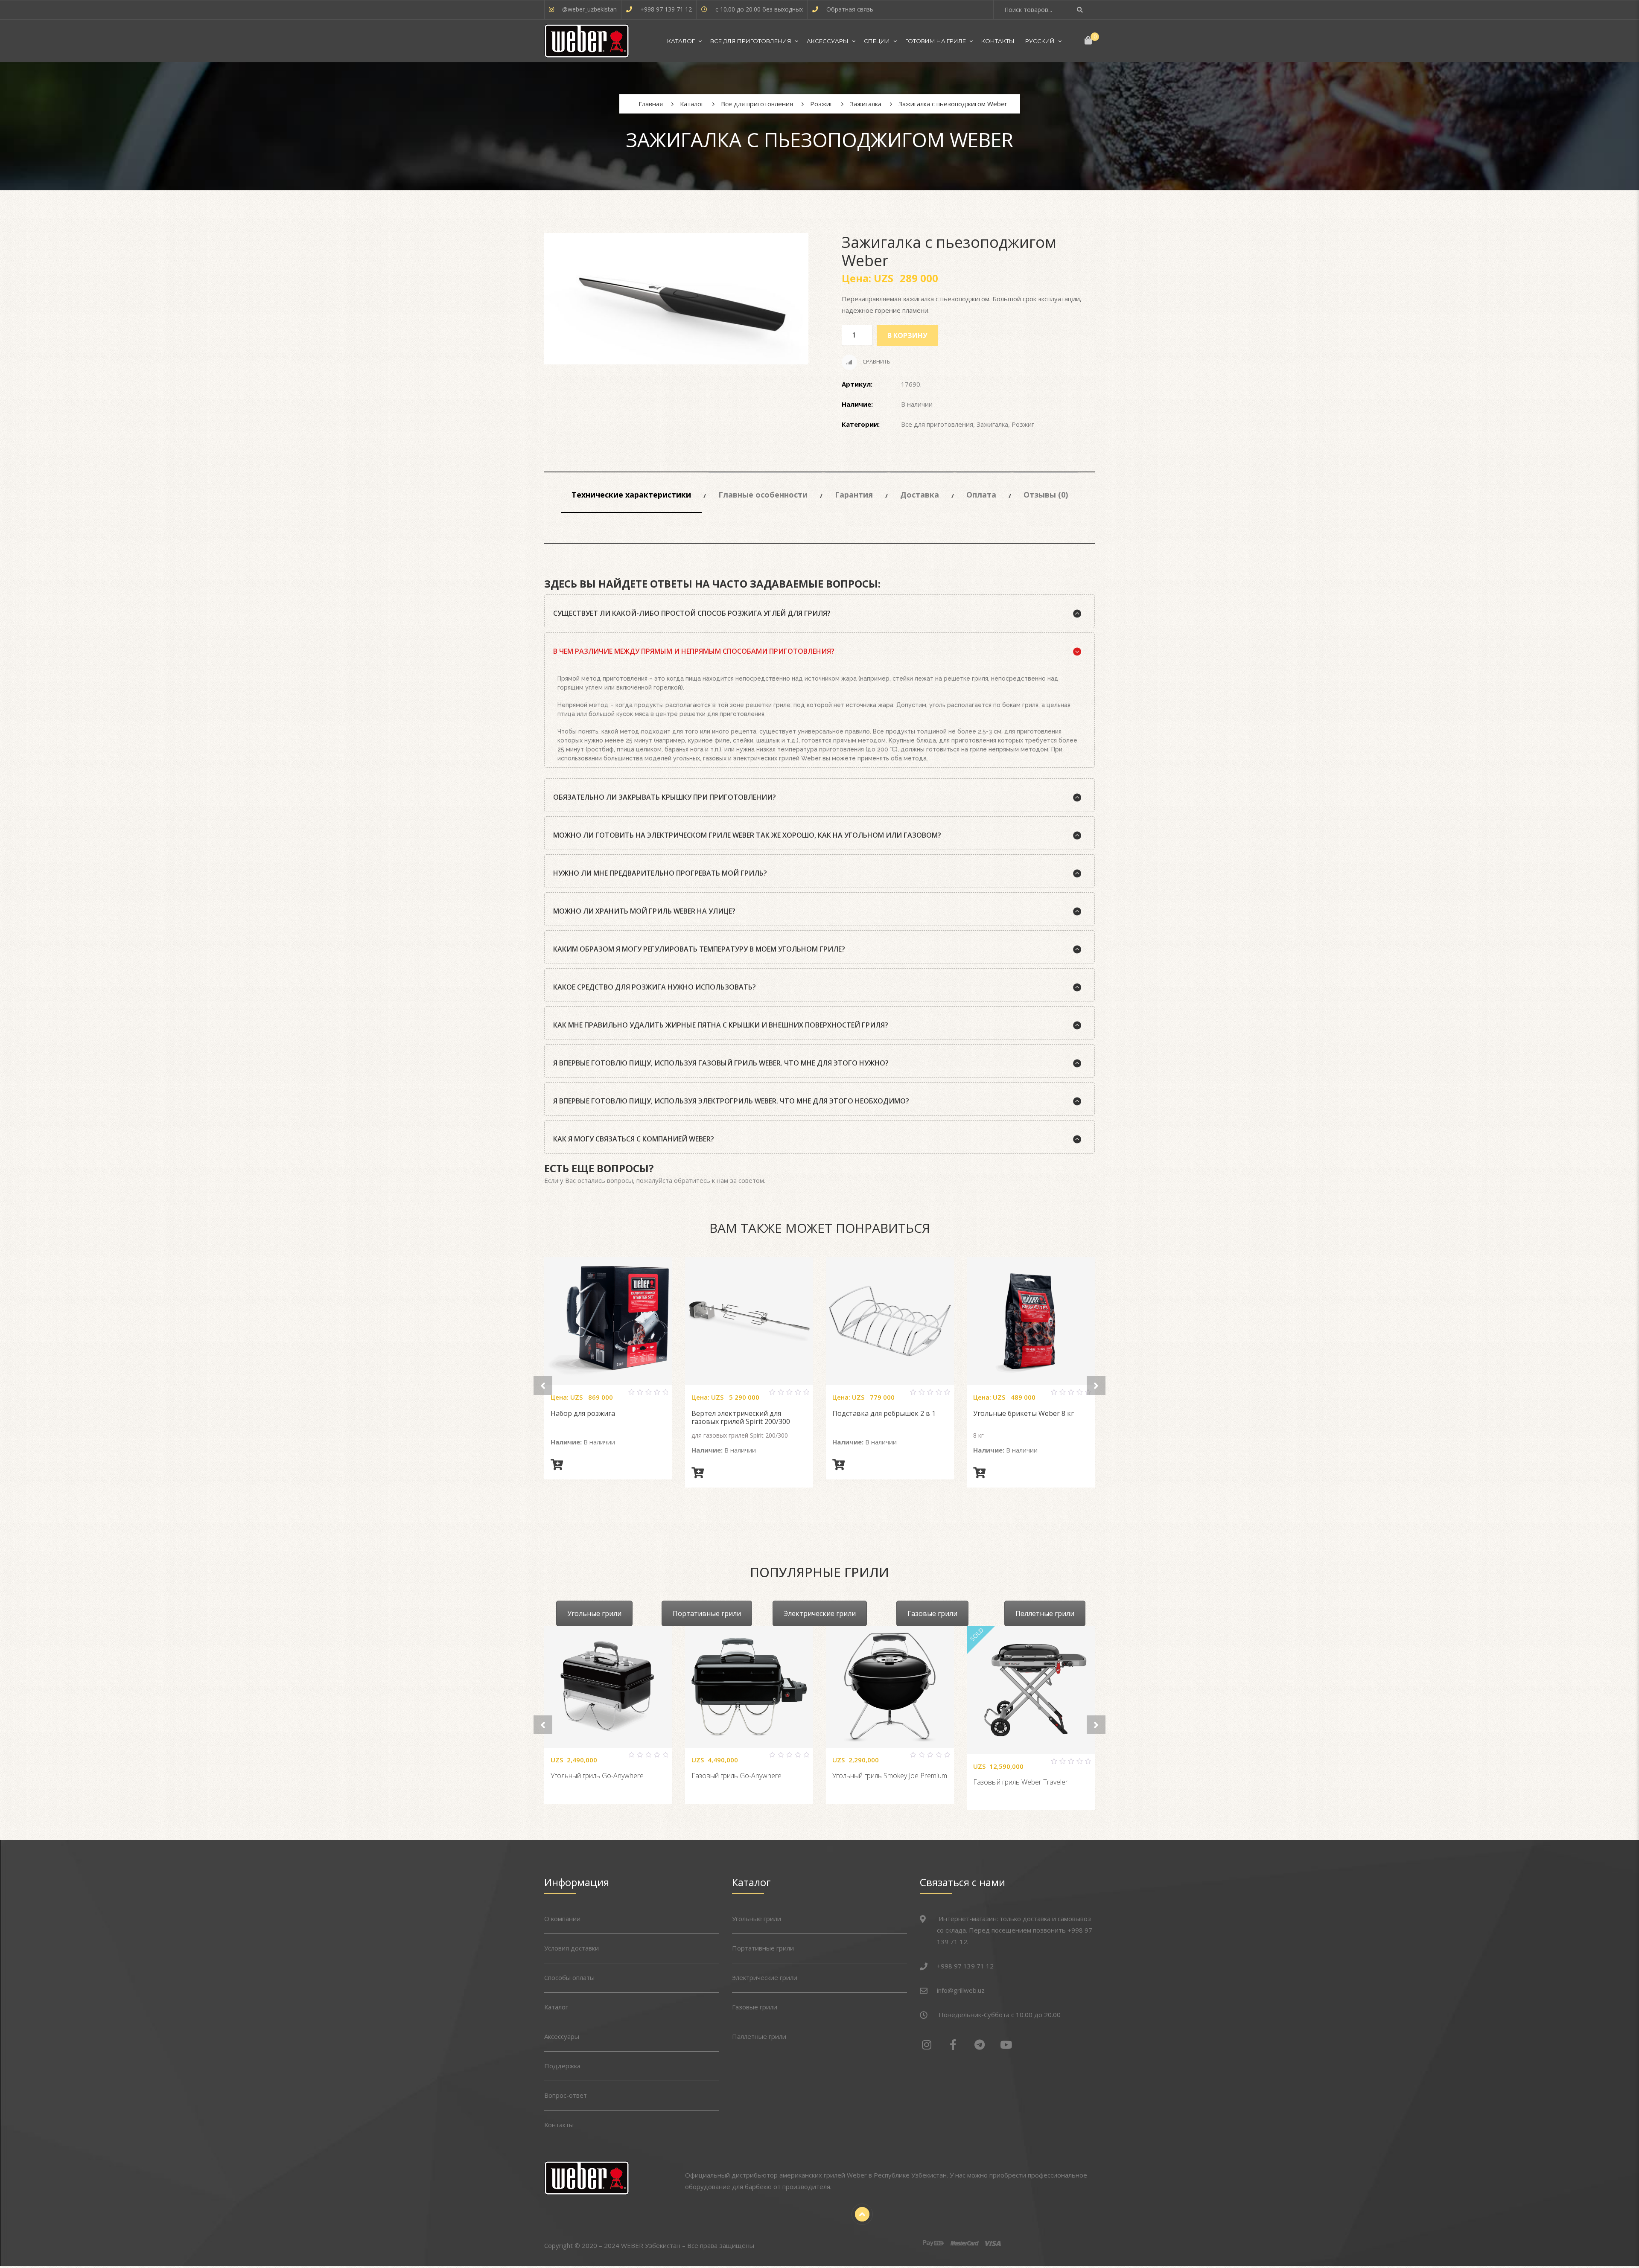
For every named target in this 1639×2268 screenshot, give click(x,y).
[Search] (1081, 10)
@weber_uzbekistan (589, 9)
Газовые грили (932, 1613)
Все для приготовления (751, 41)
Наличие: (857, 404)
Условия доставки (572, 1948)
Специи (877, 41)
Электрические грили (820, 1613)
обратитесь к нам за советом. (720, 1180)
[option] (677, 299)
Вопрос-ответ (566, 2095)
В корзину (907, 335)
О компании (562, 1919)
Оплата (981, 495)
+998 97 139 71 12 (666, 9)
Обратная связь (850, 9)
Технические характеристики (631, 495)
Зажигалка (992, 424)
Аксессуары (828, 41)
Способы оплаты (569, 1977)
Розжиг (1023, 424)
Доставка (920, 495)
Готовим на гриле (936, 41)
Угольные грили (594, 1613)
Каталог (681, 41)
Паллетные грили (759, 2036)
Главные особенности (763, 495)
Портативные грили (707, 1613)
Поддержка (562, 2066)
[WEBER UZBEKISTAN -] (587, 41)
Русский (1040, 41)
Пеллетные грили (1045, 1613)
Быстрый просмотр (618, 1396)
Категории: (861, 424)
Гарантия (854, 495)
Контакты (998, 41)
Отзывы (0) (1046, 495)
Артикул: (857, 384)
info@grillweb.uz (961, 1990)
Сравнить (876, 362)
